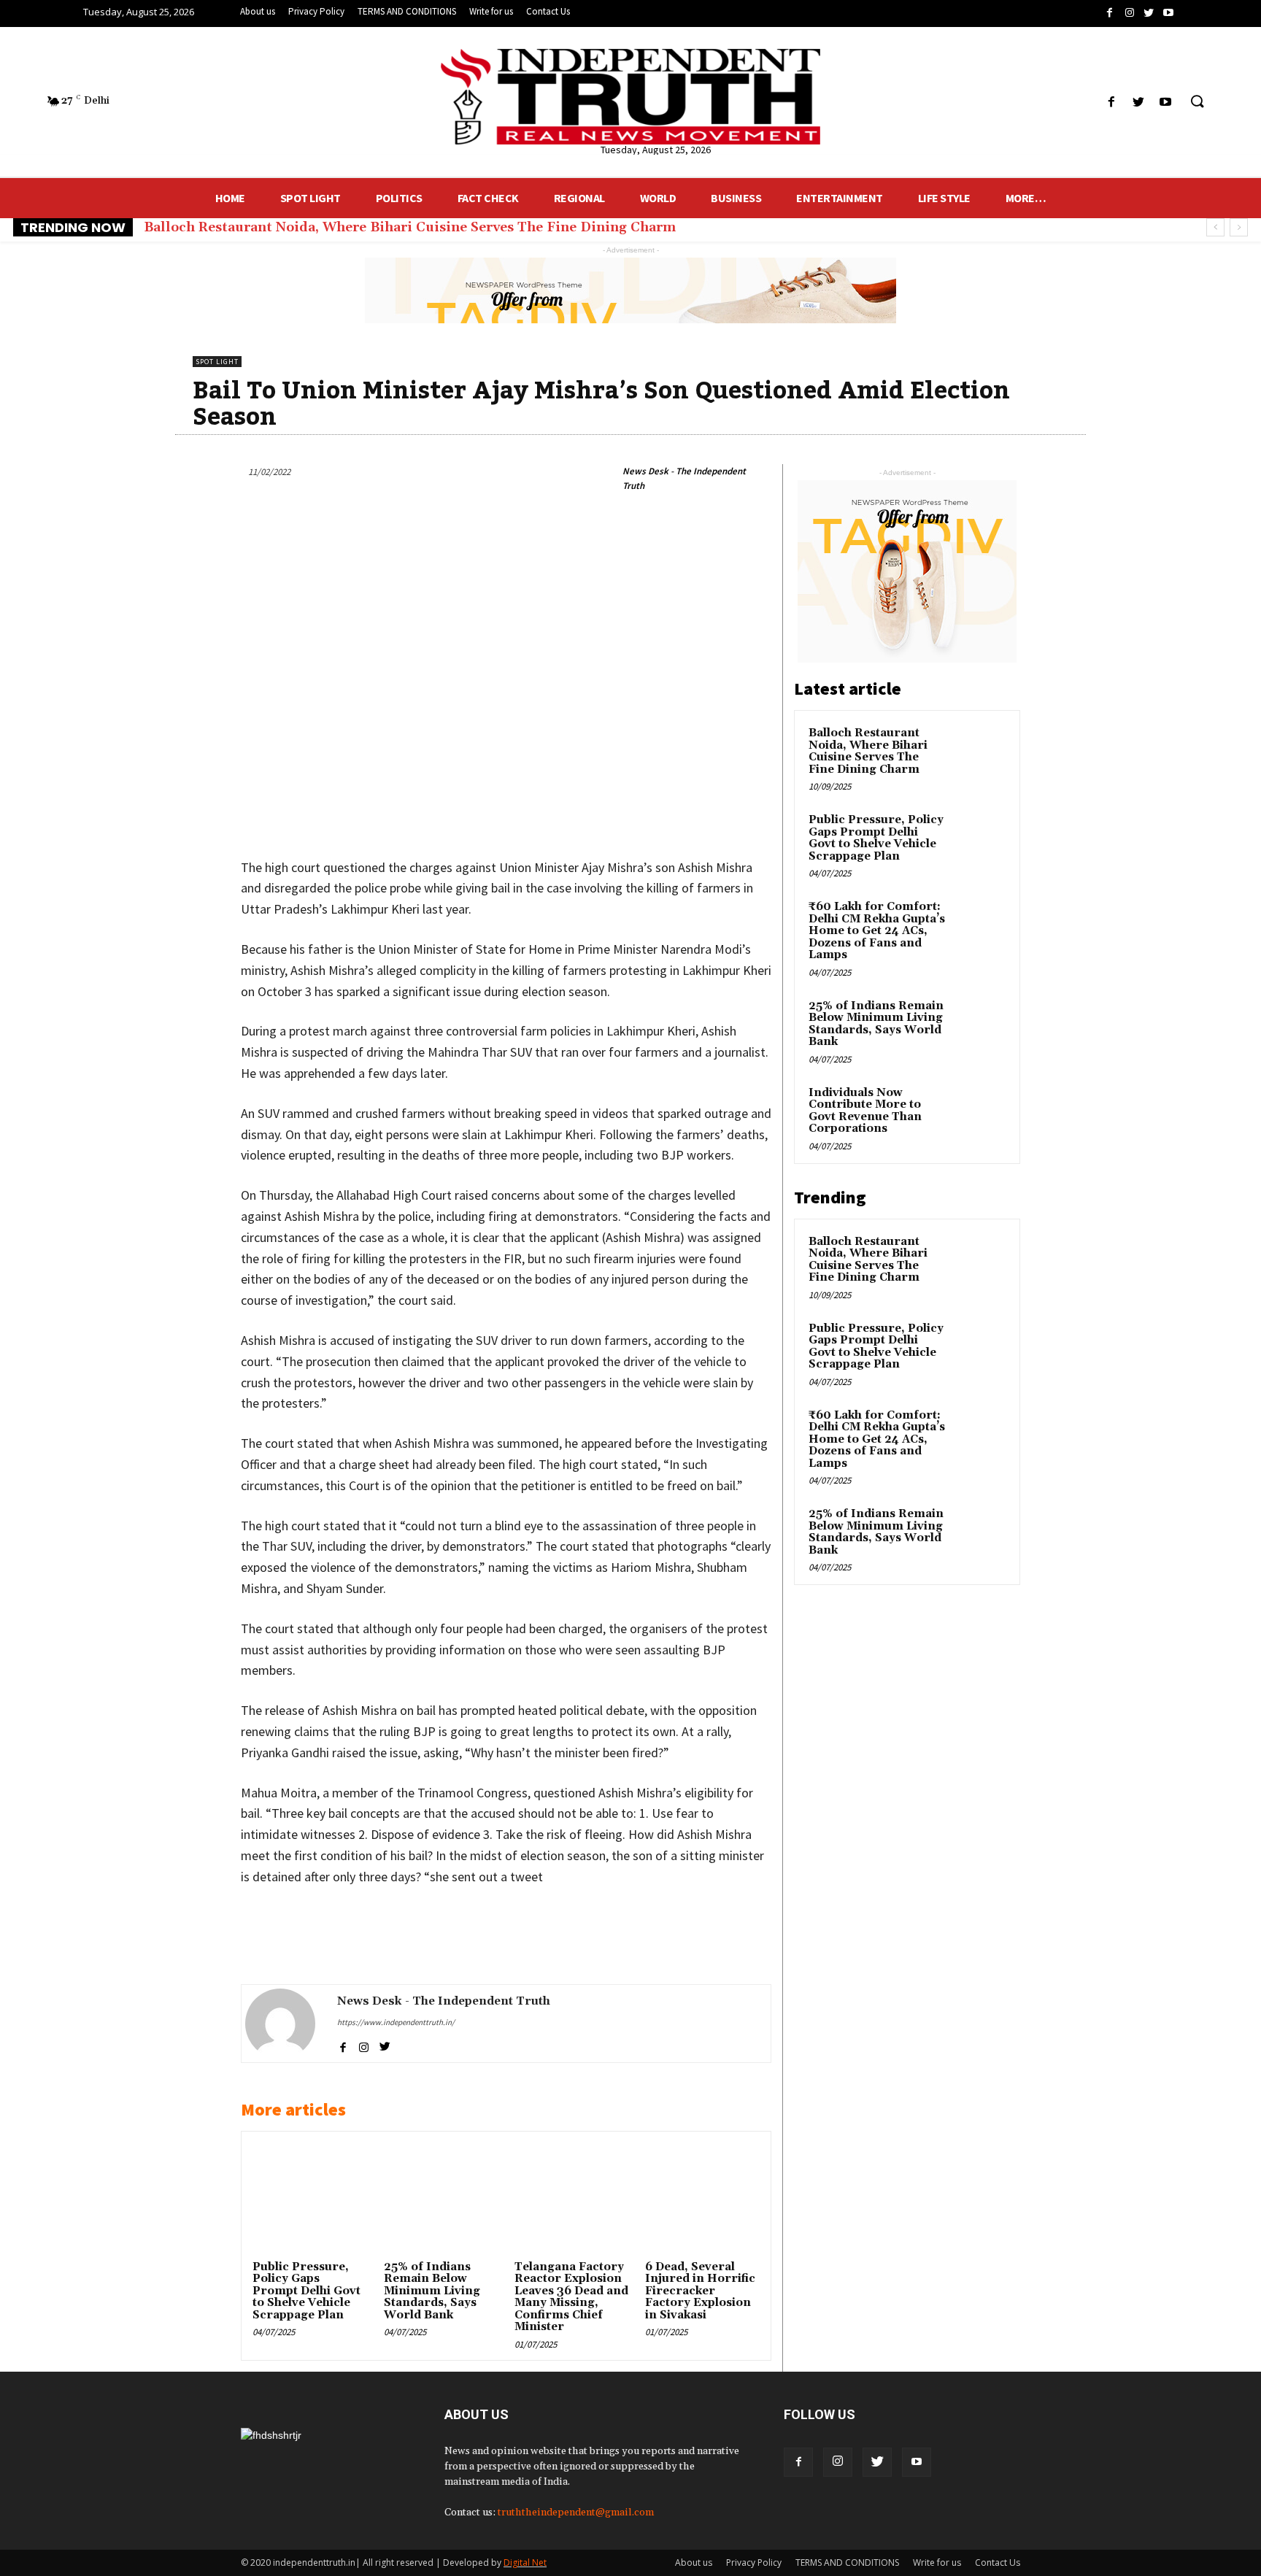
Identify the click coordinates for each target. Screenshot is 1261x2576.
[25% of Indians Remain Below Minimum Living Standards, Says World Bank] (441, 2199)
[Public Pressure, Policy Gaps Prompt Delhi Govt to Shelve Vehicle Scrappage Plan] (309, 2199)
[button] (1197, 102)
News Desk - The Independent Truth (684, 478)
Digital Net (525, 2562)
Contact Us (998, 2562)
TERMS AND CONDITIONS (847, 2562)
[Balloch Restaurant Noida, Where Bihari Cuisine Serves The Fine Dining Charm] (980, 750)
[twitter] (385, 2045)
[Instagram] (838, 2462)
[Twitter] (877, 2462)
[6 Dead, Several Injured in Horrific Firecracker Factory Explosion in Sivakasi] (702, 2199)
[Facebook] (798, 2462)
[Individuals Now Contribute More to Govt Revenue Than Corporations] (980, 1110)
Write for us (937, 2562)
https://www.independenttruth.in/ (396, 2022)
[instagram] (364, 2045)
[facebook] (343, 2045)
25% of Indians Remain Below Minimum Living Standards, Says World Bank (432, 2291)
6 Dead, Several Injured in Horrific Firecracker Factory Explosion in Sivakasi (700, 2291)
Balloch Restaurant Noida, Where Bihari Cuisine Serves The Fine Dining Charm (410, 227)
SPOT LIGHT (217, 362)
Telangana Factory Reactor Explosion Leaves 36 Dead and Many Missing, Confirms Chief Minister (571, 2297)
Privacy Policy (754, 2562)
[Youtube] (917, 2462)
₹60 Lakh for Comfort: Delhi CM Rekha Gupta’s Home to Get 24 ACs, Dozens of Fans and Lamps (877, 931)
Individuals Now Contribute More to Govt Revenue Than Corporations (865, 1111)
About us (694, 2562)
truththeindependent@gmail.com (576, 2513)
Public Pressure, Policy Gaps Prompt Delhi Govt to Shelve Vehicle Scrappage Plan (306, 2291)
